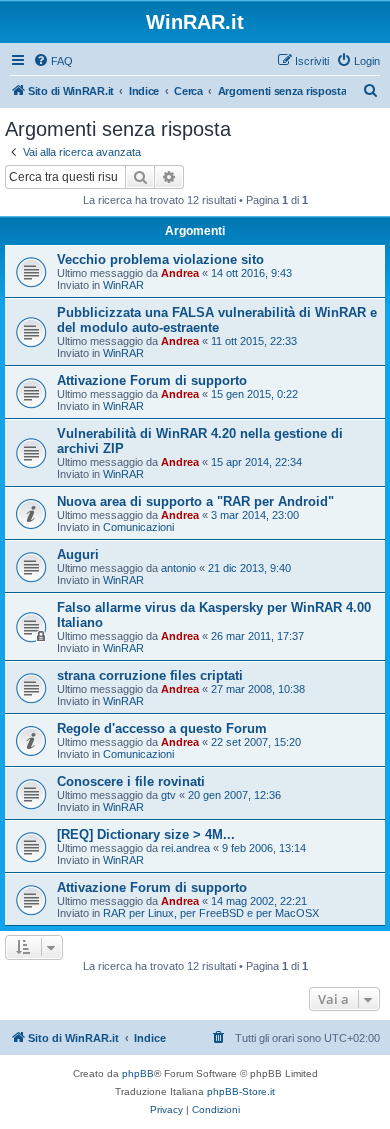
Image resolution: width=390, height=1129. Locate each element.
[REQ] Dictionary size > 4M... (146, 834)
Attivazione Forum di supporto (152, 380)
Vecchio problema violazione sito (160, 259)
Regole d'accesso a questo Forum (162, 728)
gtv (168, 795)
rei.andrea (185, 848)
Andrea (180, 273)
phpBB (138, 1073)
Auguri (78, 554)
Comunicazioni (138, 527)
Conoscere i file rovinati (131, 781)
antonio (178, 568)
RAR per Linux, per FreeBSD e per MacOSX (211, 913)
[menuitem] (53, 61)
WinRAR (123, 285)
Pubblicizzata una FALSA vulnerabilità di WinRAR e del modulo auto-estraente (217, 320)
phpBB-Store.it (241, 1091)
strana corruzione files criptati (150, 675)
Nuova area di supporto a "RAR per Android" (195, 501)
